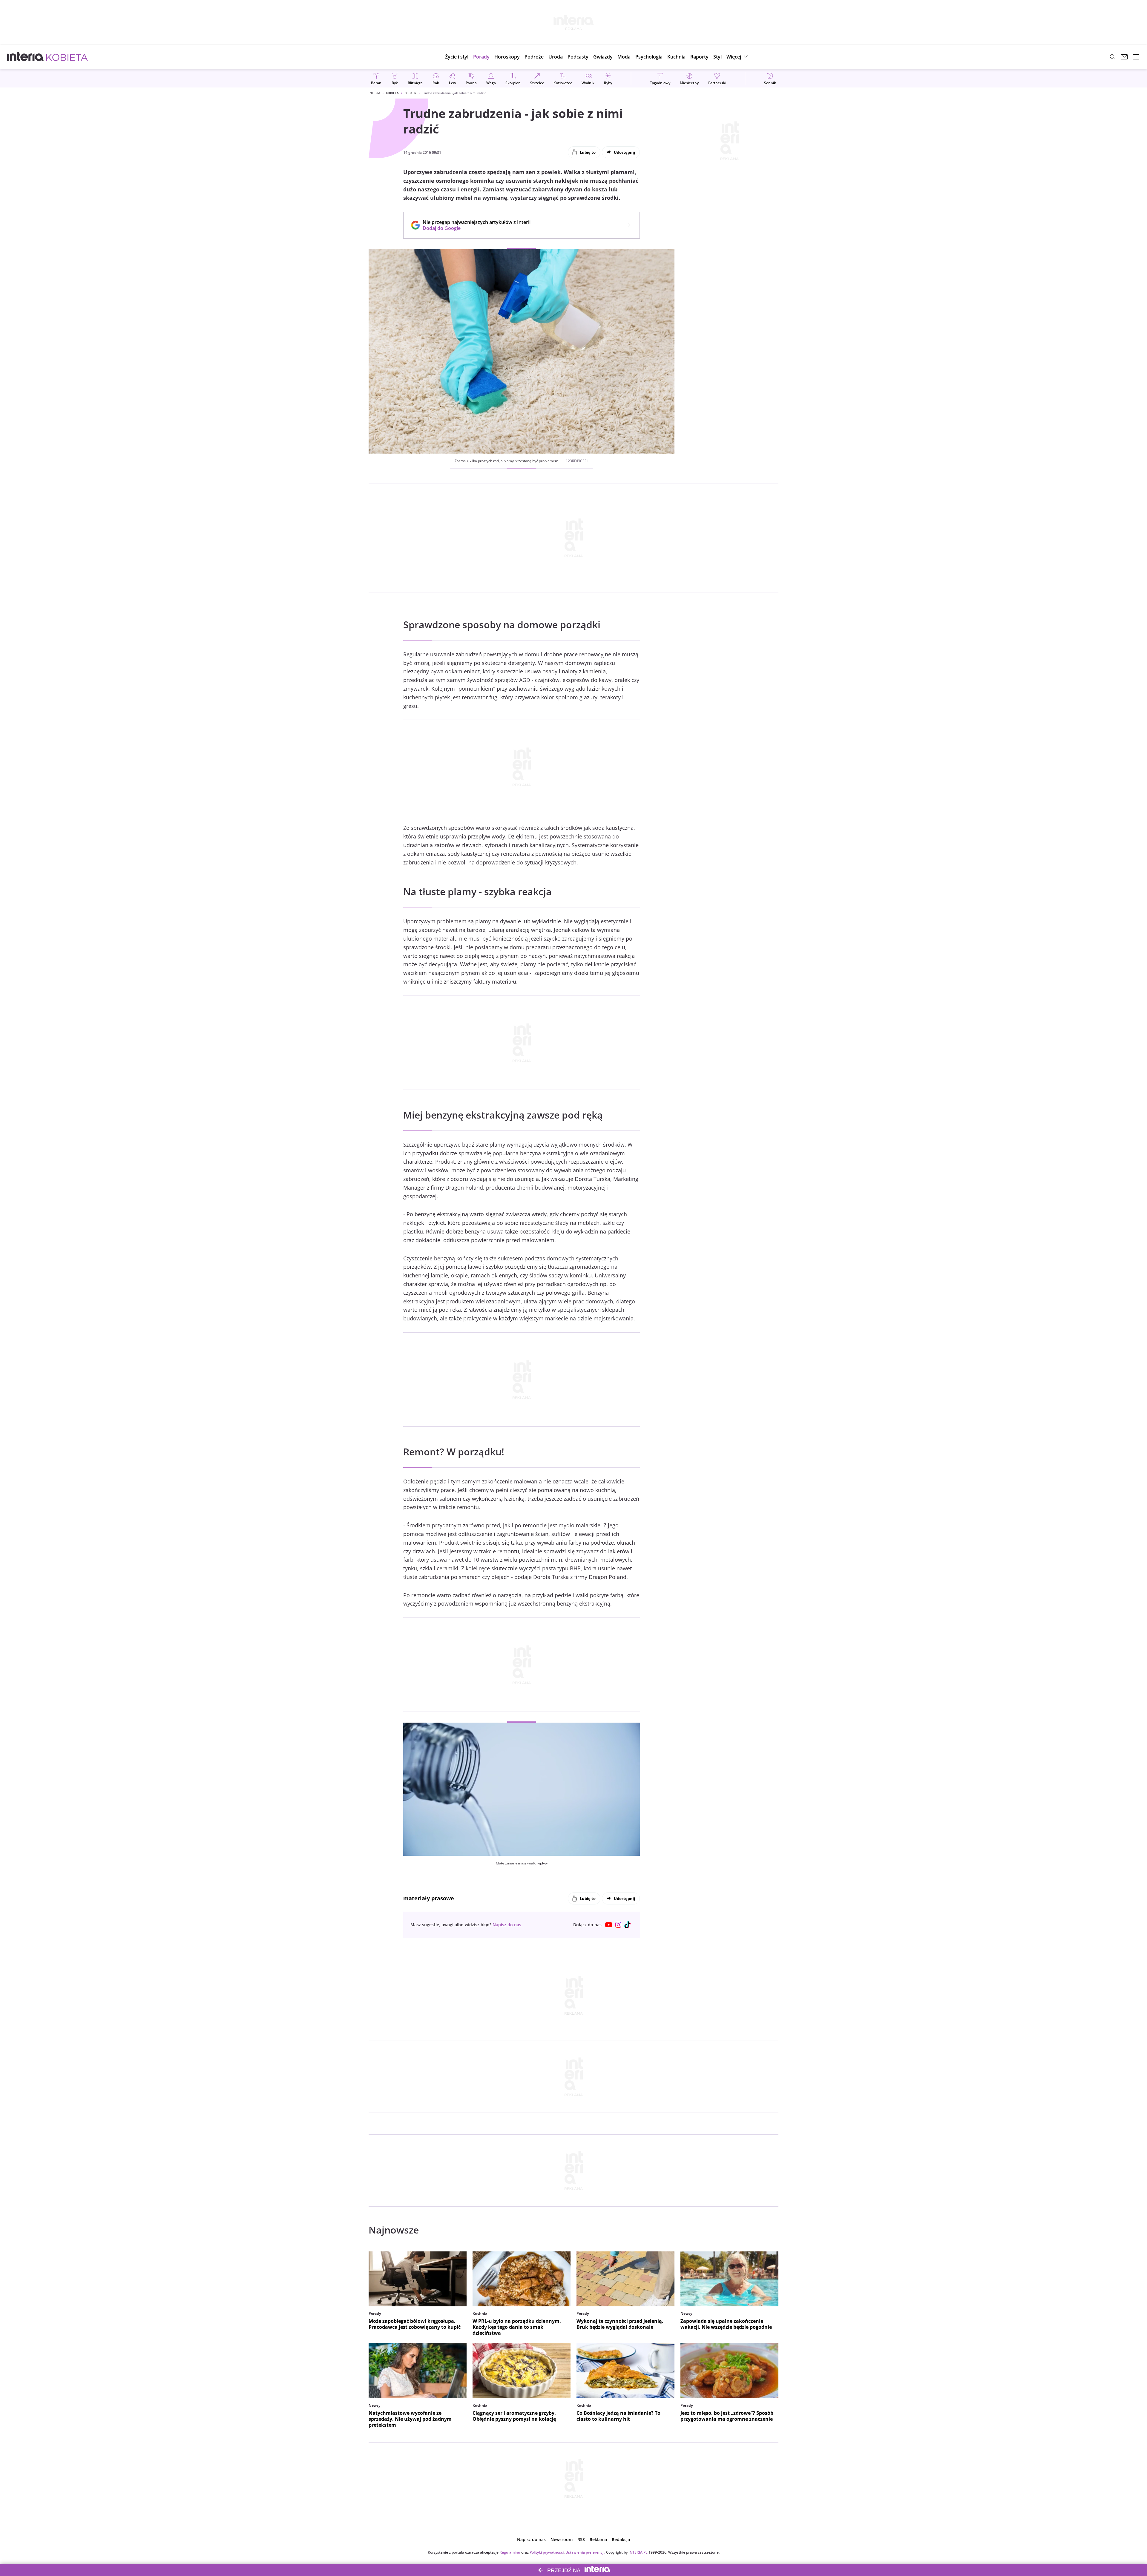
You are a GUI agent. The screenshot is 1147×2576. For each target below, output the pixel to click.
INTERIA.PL (638, 2552)
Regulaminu (510, 2552)
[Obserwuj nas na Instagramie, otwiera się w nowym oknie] (618, 1925)
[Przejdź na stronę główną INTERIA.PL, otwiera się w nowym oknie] (26, 57)
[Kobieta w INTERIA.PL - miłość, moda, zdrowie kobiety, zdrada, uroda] (67, 57)
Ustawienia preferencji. (585, 2552)
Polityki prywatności (547, 2552)
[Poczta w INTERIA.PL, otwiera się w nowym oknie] (1124, 57)
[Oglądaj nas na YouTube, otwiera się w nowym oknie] (609, 1925)
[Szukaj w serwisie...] (1112, 57)
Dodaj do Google (474, 228)
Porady (410, 93)
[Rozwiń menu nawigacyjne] (1136, 57)
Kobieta (392, 93)
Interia (374, 93)
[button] (507, 57)
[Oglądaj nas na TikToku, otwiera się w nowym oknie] (628, 1925)
